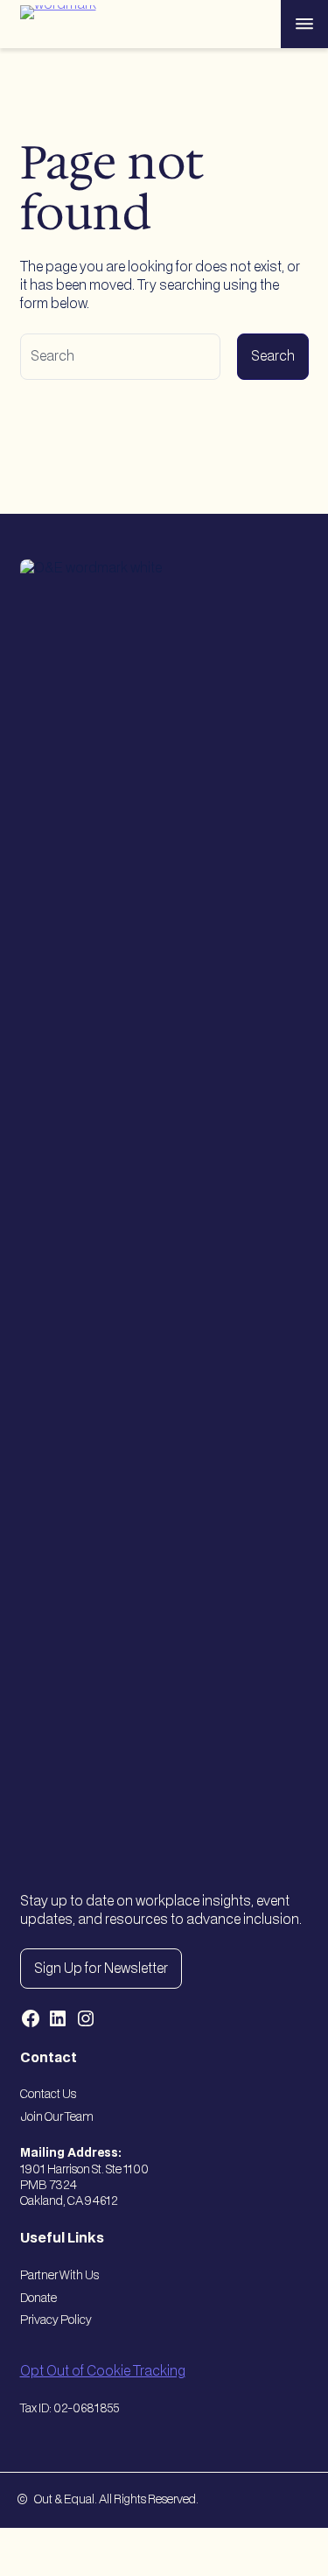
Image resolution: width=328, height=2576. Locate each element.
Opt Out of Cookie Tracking (103, 2372)
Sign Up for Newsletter (101, 1969)
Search (273, 357)
